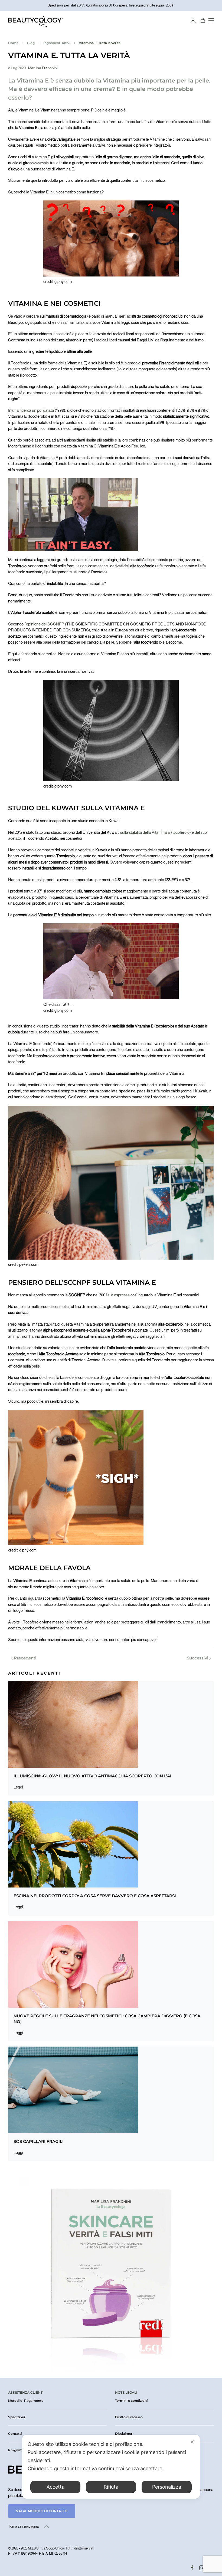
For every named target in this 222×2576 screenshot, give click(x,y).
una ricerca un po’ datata (33, 410)
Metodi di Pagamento (26, 2401)
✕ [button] (192, 2442)
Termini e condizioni (131, 2401)
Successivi (197, 1658)
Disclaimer (124, 2434)
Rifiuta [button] (111, 2487)
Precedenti (25, 1658)
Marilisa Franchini (43, 68)
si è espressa (118, 1295)
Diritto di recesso (129, 2417)
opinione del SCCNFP (45, 624)
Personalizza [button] (167, 2487)
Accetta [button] (56, 2487)
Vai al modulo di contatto (42, 2511)
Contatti (15, 2434)
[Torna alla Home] (36, 20)
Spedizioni (17, 2417)
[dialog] (111, 2467)
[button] (211, 20)
